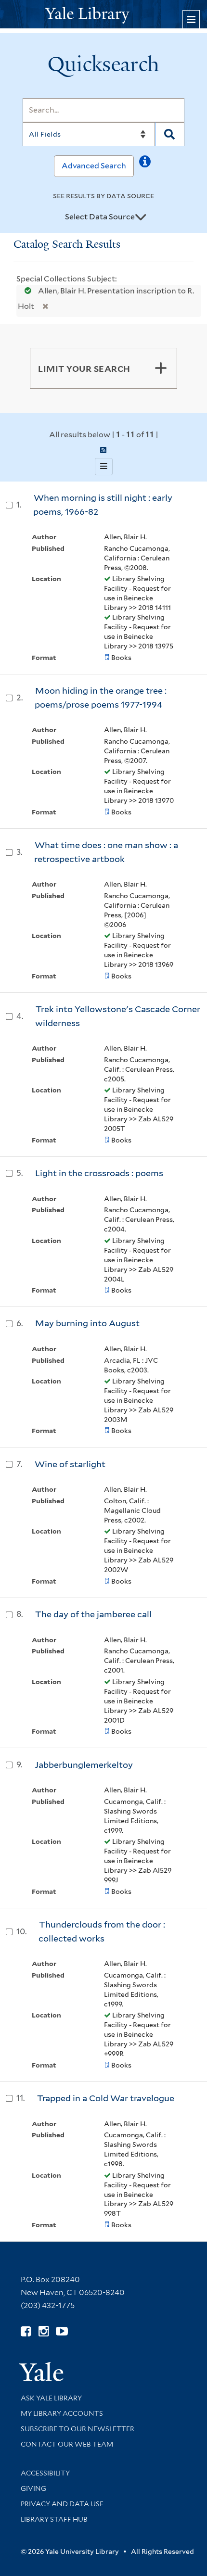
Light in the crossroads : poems (99, 1173)
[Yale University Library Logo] (103, 14)
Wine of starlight (70, 1464)
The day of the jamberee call (93, 1614)
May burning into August (87, 1323)
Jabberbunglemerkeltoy (84, 1765)
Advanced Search (94, 166)
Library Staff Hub (54, 2519)
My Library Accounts (62, 2413)
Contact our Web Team (67, 2444)
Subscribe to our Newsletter (78, 2429)
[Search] (170, 134)
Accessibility (45, 2473)
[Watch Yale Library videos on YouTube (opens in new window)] (62, 2331)
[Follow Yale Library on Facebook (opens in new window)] (26, 2331)
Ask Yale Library (51, 2398)
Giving (33, 2488)
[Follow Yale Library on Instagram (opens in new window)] (44, 2331)
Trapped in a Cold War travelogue (106, 2098)
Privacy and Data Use (62, 2504)
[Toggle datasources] (141, 217)
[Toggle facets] (161, 368)
